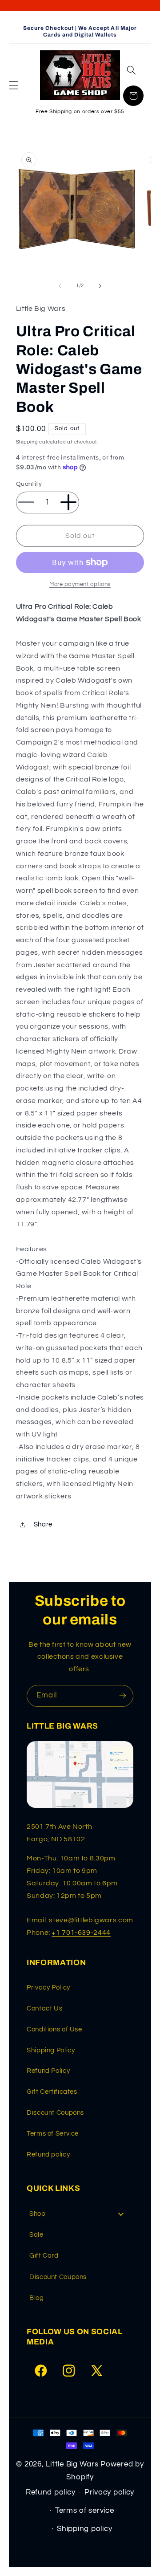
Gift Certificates (52, 2092)
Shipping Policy (51, 2050)
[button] (13, 85)
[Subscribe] (123, 1696)
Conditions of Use (54, 2029)
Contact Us (44, 2008)
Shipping (27, 442)
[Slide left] (60, 286)
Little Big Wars (72, 2464)
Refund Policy (48, 2071)
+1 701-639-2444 (81, 1933)
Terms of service (85, 2511)
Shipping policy (84, 2529)
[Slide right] (100, 286)
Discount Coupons (55, 2113)
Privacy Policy (48, 1988)
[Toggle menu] (121, 2214)
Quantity (29, 484)
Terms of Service (53, 2134)
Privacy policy (109, 2492)
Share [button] (43, 1524)
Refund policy (48, 2155)
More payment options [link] (80, 584)
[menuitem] (80, 2214)
